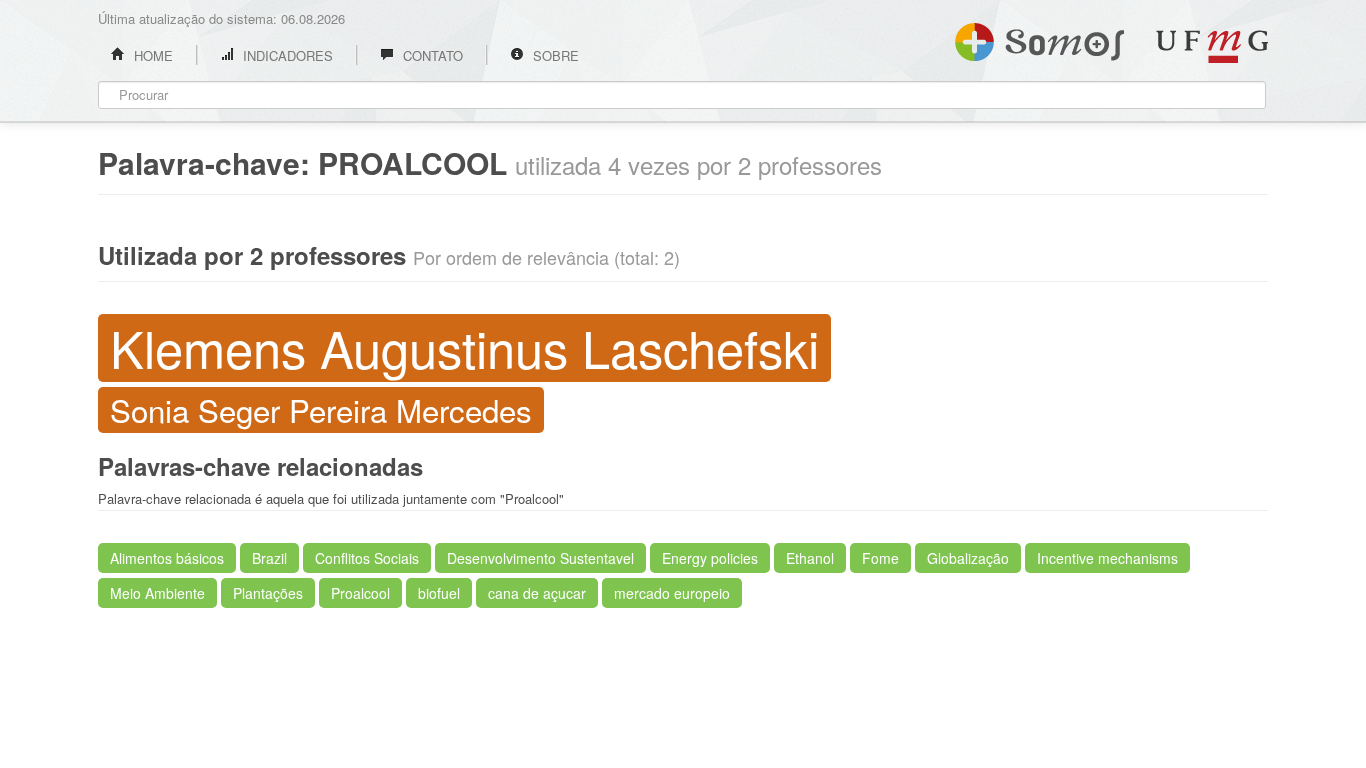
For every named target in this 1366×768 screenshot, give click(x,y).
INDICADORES (286, 55)
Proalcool (360, 593)
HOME (151, 55)
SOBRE (554, 55)
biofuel (439, 593)
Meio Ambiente (157, 593)
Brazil (269, 558)
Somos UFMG (1039, 38)
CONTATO (431, 55)
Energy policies (710, 558)
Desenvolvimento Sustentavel (540, 558)
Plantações (268, 593)
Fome (880, 558)
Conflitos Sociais (367, 558)
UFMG (1212, 46)
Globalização (968, 558)
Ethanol (810, 558)
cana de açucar (537, 593)
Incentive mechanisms (1107, 558)
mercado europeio (672, 593)
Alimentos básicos (167, 558)
